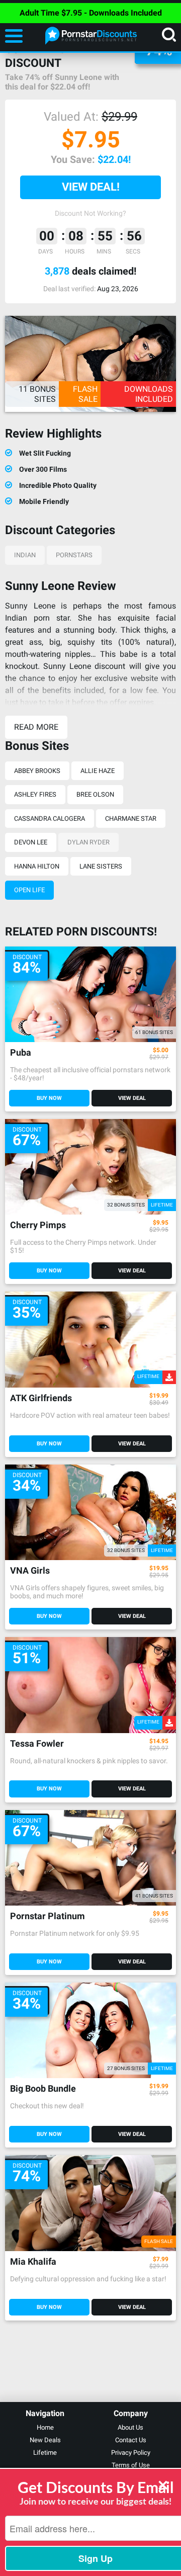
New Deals (45, 2440)
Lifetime (45, 2453)
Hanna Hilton (37, 866)
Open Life (29, 890)
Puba (21, 1053)
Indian (25, 555)
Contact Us (131, 2440)
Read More (36, 727)
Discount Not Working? (90, 213)
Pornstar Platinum (48, 1916)
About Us (130, 2427)
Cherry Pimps (38, 1225)
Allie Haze (98, 771)
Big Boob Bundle (43, 2089)
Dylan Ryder (88, 842)
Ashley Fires (35, 794)
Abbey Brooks (37, 771)
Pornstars (74, 555)
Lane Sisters (101, 866)
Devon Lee (31, 842)
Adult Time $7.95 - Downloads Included (91, 13)
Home (45, 2427)
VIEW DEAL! (91, 187)
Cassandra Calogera (50, 819)
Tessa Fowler (37, 1744)
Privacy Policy (131, 2453)
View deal (132, 1098)
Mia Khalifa (33, 2262)
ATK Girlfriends (41, 1398)
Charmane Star (131, 819)
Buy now (49, 1098)
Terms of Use (131, 2465)
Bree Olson (95, 794)
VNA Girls (30, 1571)
